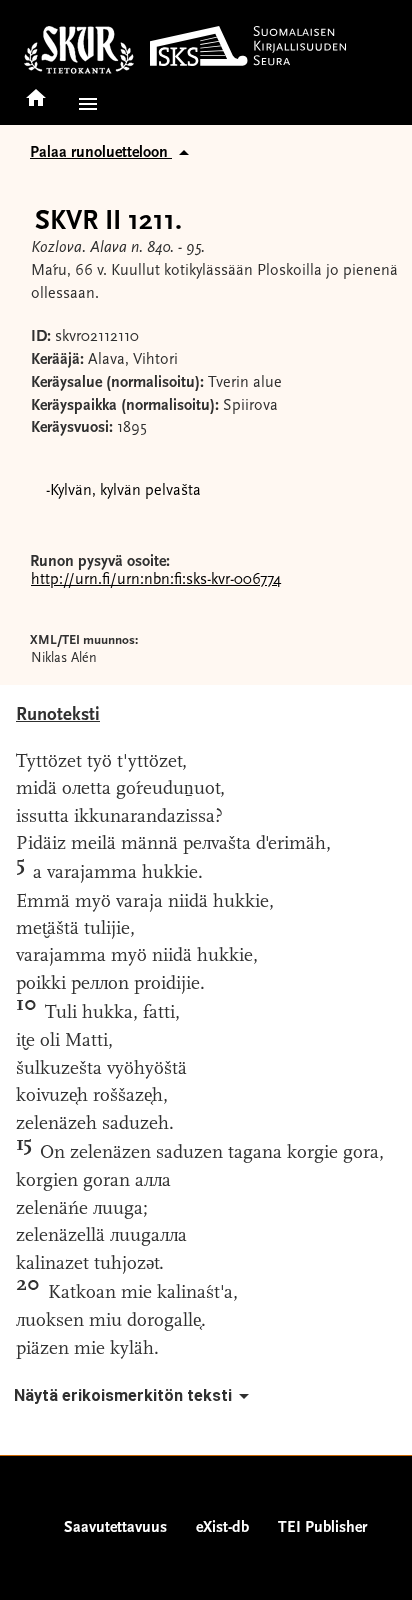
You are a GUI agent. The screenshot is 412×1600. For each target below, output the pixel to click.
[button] (84, 104)
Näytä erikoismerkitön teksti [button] (123, 1395)
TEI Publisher (322, 1528)
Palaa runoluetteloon (101, 153)
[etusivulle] (36, 91)
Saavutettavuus (115, 1528)
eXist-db (222, 1528)
